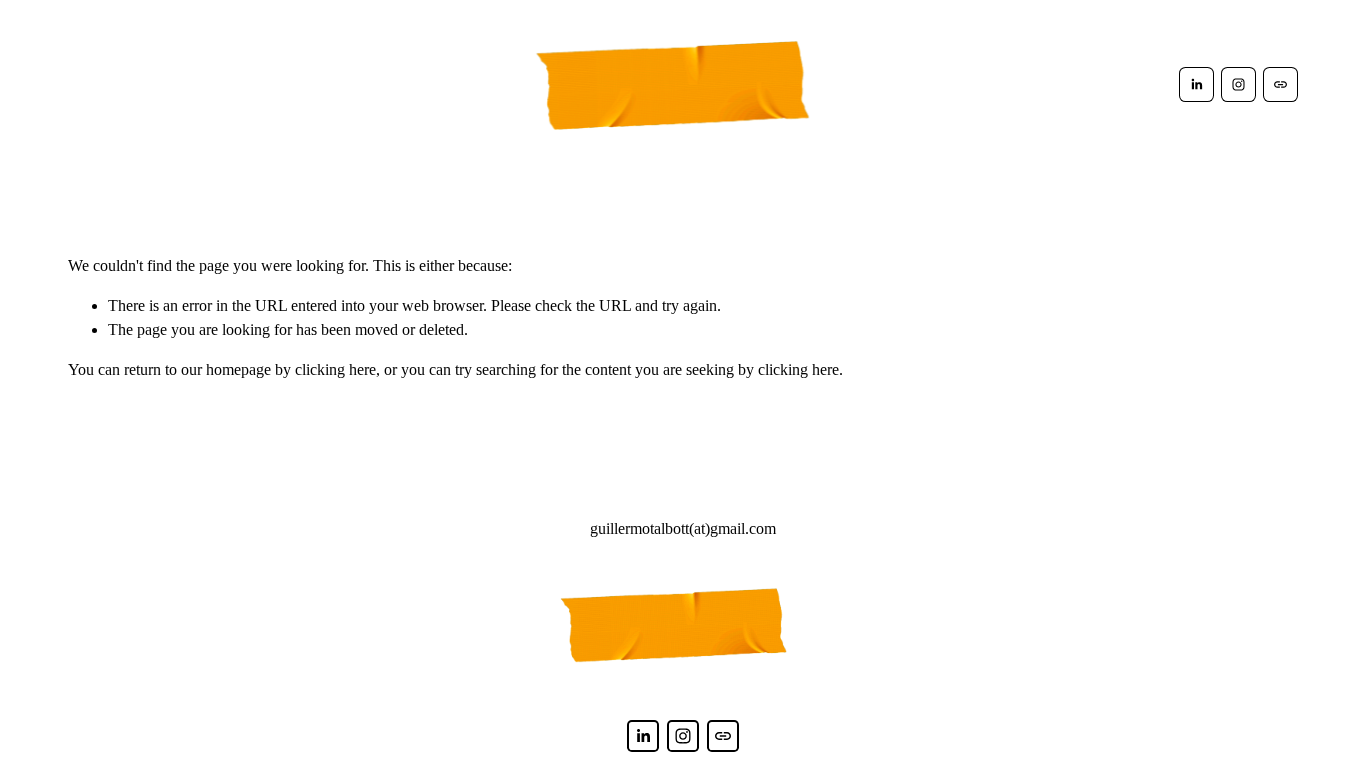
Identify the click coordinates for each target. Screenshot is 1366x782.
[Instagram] (1238, 84)
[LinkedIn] (1196, 84)
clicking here (335, 369)
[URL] (1280, 84)
